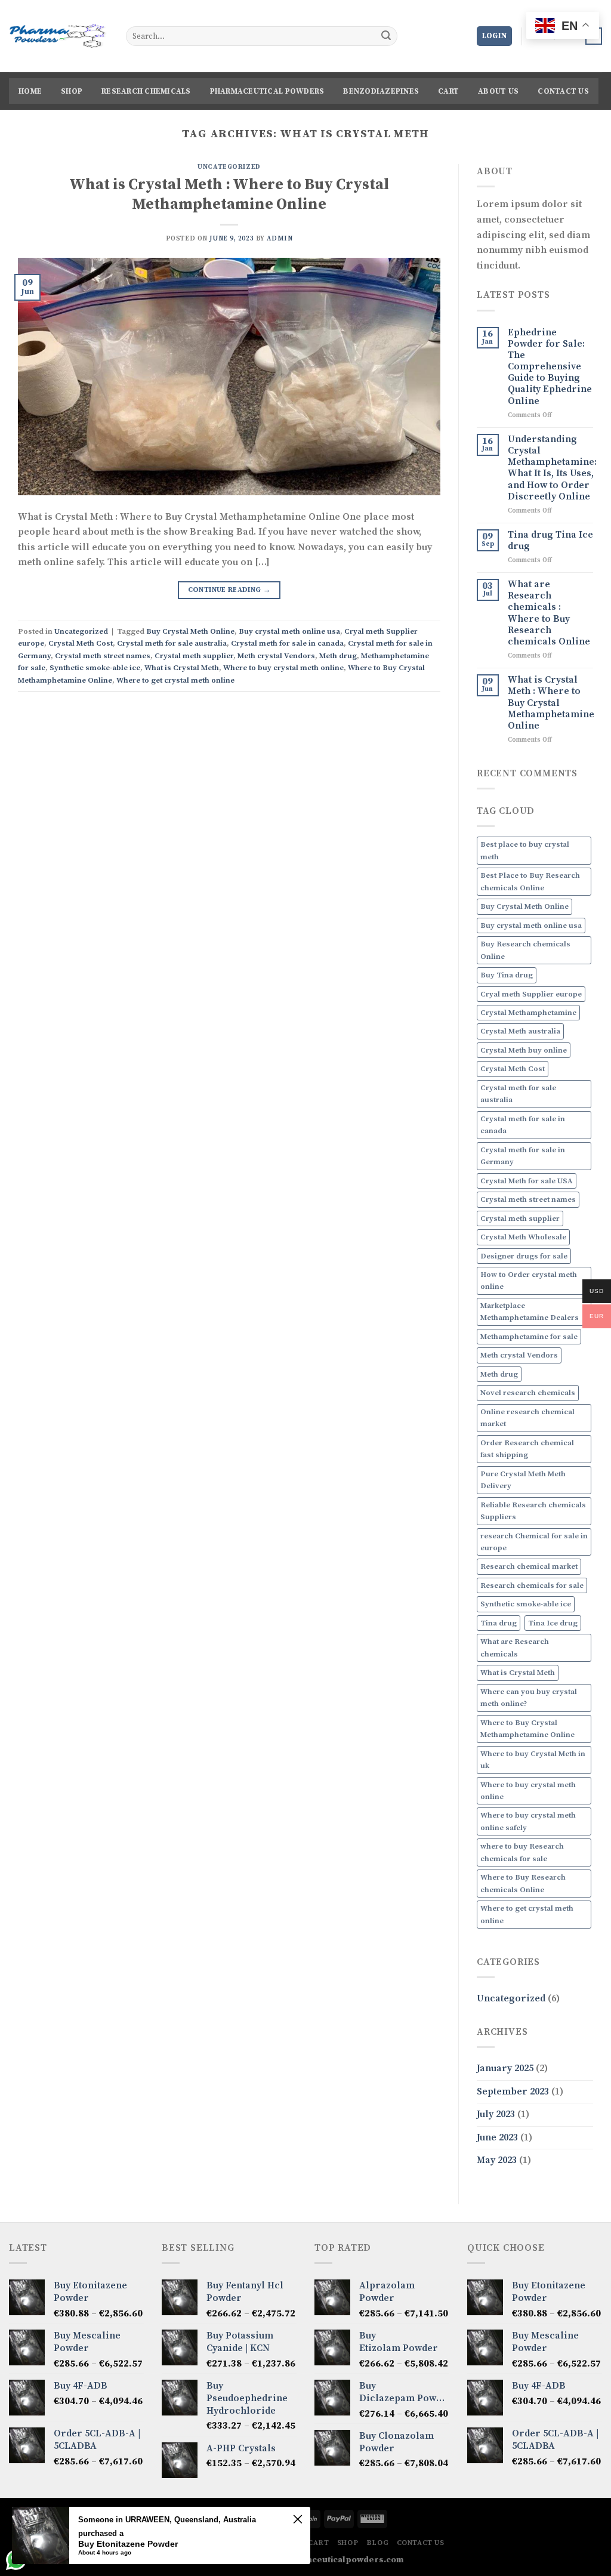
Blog (377, 2543)
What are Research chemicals (515, 1648)
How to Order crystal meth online (529, 1281)
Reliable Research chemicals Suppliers (533, 1511)
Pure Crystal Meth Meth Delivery (523, 1480)
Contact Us (563, 91)
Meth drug (338, 656)
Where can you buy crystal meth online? (529, 1698)
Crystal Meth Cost (81, 643)
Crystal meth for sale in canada (287, 643)
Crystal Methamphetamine (528, 1013)
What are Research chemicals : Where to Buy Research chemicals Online (549, 613)
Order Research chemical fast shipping (527, 1449)
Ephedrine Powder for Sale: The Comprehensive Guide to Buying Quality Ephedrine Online (550, 367)
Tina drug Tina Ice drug (550, 541)
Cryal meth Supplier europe (531, 994)
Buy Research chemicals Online (525, 950)
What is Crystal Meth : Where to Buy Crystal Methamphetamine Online (229, 195)
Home (30, 91)
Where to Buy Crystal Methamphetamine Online (527, 1729)
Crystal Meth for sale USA (527, 1181)
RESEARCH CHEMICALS (146, 91)
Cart (448, 91)
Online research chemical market (527, 1418)
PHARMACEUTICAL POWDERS (267, 91)
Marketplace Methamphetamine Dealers (530, 1312)
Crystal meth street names (103, 656)
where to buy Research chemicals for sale (522, 1852)
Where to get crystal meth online (175, 680)
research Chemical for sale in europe (534, 1542)
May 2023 (497, 2160)
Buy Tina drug (507, 975)
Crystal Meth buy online (524, 1050)
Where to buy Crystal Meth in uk (533, 1760)
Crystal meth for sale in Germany (523, 1156)
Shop (72, 91)
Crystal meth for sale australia (172, 643)
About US (498, 91)
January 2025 (505, 2068)
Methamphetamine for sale (529, 1337)
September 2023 (513, 2091)
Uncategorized (229, 167)
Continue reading (229, 590)
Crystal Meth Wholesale (523, 1237)
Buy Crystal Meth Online (190, 631)
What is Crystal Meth (182, 668)
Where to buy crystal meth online (283, 668)
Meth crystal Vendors (276, 656)
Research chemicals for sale (532, 1585)
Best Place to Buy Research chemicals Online (530, 881)
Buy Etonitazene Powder (128, 2544)
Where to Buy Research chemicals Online (523, 1883)
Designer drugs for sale (524, 1256)
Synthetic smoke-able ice (95, 668)
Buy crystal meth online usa (289, 631)
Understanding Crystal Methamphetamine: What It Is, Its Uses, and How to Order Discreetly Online (552, 468)
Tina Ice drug (553, 1623)
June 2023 (497, 2137)
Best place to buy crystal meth (525, 850)
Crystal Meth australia (520, 1031)
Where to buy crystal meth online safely (528, 1821)
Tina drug (499, 1623)
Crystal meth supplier (194, 656)
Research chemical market (529, 1566)
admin (280, 239)
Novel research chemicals (528, 1393)
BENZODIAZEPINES (381, 91)
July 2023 (496, 2114)
